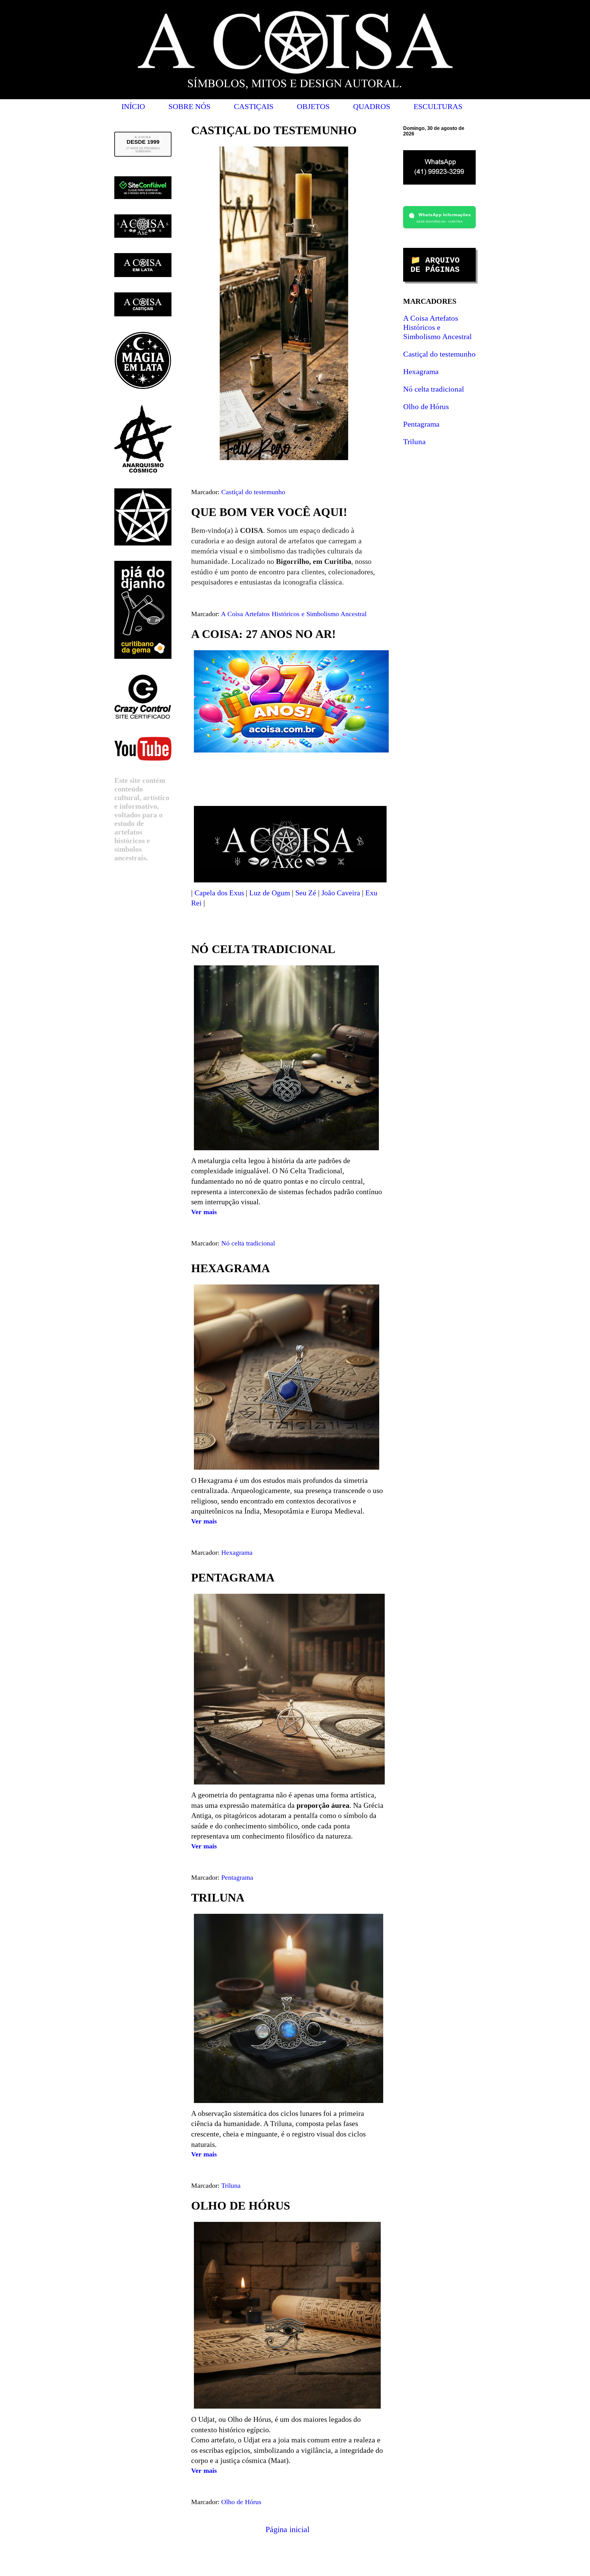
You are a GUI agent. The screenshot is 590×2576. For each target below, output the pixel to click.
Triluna (231, 2185)
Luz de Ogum (270, 893)
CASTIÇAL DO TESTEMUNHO (274, 130)
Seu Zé (306, 893)
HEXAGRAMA (230, 1268)
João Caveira (341, 893)
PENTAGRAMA (233, 1577)
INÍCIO (133, 106)
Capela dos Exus (219, 893)
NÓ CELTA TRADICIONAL (263, 949)
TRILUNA (218, 1898)
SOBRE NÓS (189, 106)
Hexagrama (237, 1552)
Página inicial (287, 2529)
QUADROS (372, 106)
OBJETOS (313, 106)
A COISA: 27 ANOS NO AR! (264, 634)
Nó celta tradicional (248, 1243)
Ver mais (204, 1212)
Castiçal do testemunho (253, 492)
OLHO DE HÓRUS (241, 2206)
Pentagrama (237, 1877)
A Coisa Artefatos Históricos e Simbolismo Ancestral (294, 614)
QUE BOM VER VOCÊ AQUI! (269, 512)
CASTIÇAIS (254, 106)
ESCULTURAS (438, 106)
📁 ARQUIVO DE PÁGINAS (435, 265)
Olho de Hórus (241, 2502)
